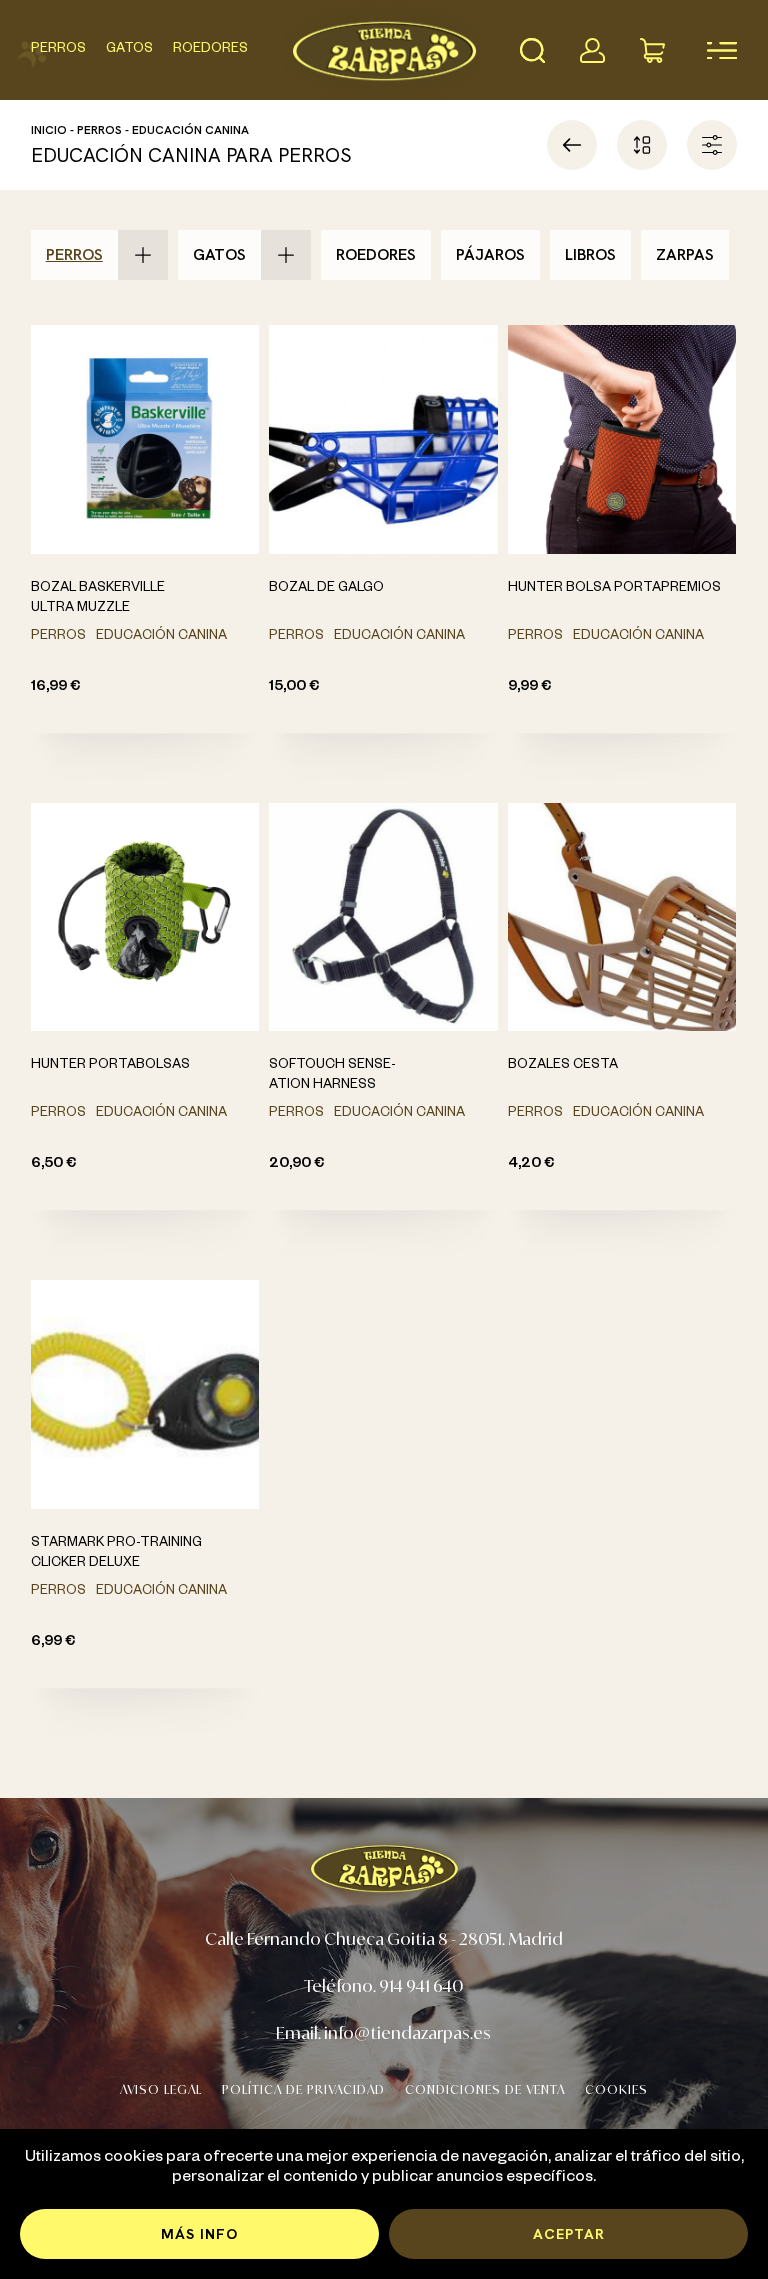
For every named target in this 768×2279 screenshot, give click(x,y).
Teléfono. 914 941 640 (383, 1985)
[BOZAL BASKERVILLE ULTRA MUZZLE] (145, 439)
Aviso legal (161, 2089)
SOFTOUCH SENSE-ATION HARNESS (332, 1076)
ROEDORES (210, 50)
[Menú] (712, 50)
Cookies (616, 2089)
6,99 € (53, 1643)
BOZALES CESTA (563, 1066)
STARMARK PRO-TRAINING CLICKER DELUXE (116, 1554)
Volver (572, 145)
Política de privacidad (303, 2089)
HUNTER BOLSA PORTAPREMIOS (614, 589)
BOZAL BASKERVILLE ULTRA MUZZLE (98, 599)
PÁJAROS (490, 254)
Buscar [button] (532, 50)
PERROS (58, 50)
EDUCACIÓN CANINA (190, 130)
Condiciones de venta (485, 2089)
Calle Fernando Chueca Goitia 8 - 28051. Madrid (384, 1938)
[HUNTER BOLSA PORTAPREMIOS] (622, 439)
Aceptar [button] (569, 2233)
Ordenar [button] (642, 145)
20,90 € (296, 1165)
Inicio (49, 130)
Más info (199, 2233)
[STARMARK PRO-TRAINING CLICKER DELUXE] (145, 1394)
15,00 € (294, 688)
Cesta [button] (652, 50)
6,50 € (53, 1165)
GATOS (129, 50)
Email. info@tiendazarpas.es (383, 2032)
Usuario (592, 50)
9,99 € (529, 688)
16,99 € (55, 688)
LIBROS (590, 254)
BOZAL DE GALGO (326, 589)
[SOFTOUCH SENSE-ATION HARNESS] (383, 917)
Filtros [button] (712, 145)
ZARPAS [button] (685, 254)
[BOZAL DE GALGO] (383, 439)
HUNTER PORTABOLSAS (110, 1066)
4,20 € (531, 1165)
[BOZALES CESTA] (622, 917)
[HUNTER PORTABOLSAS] (145, 917)
